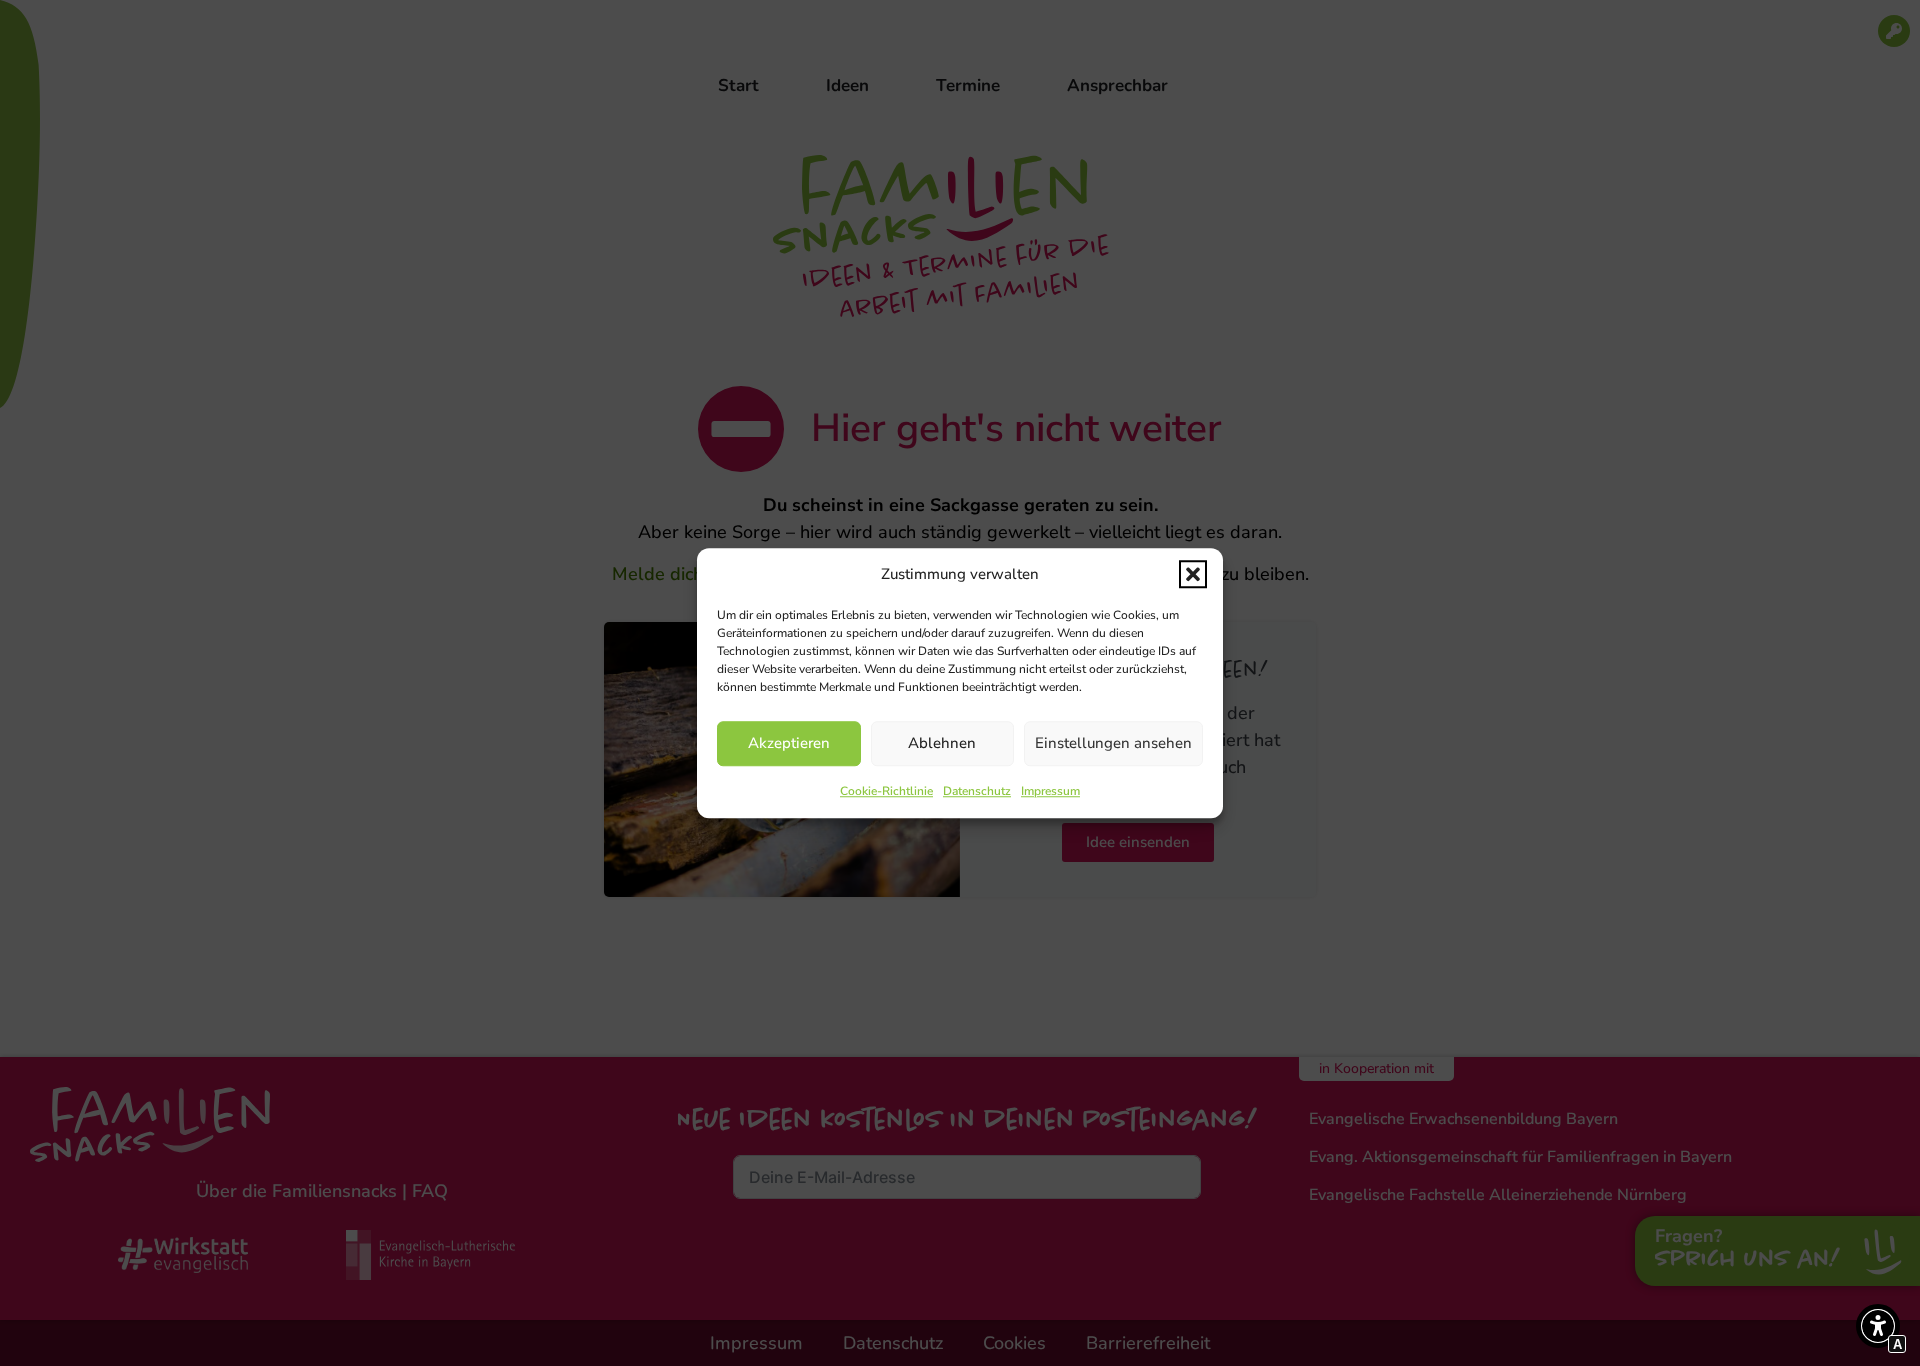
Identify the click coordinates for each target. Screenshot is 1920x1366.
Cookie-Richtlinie (886, 791)
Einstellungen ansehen (1113, 743)
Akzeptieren (789, 743)
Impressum (1050, 791)
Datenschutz (977, 791)
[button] (1193, 575)
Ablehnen (942, 743)
